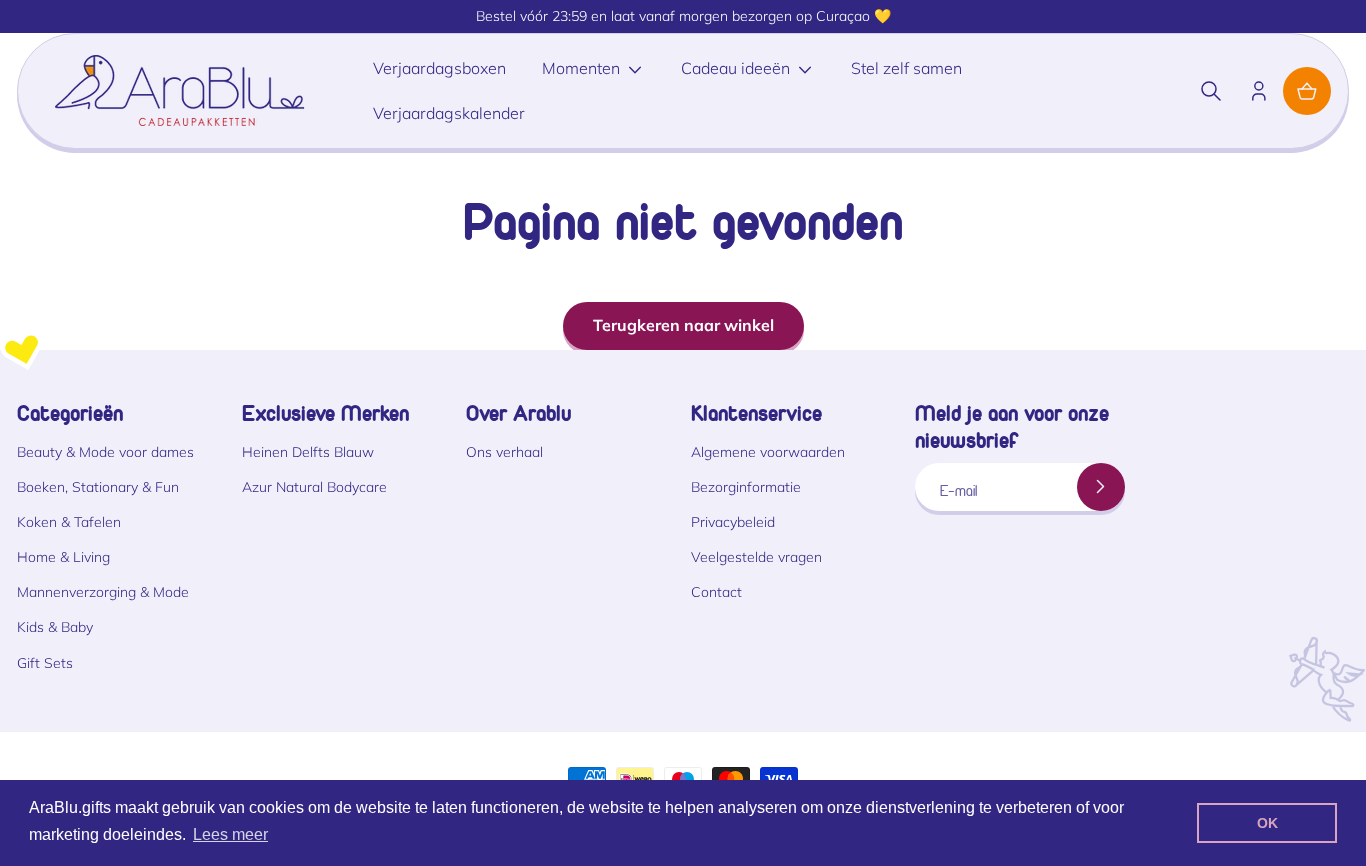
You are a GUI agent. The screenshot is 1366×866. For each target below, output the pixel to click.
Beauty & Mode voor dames (105, 452)
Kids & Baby (55, 627)
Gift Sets (45, 663)
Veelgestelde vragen (756, 557)
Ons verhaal (504, 452)
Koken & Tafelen (69, 522)
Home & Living (63, 557)
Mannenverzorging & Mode (103, 592)
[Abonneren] (1101, 487)
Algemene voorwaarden (768, 452)
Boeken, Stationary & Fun (98, 487)
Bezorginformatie (746, 487)
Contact (716, 592)
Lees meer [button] (230, 834)
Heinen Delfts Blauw (308, 452)
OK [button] (1267, 823)
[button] (1211, 91)
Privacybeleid (733, 522)
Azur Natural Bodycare (314, 487)
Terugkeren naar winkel (683, 325)
